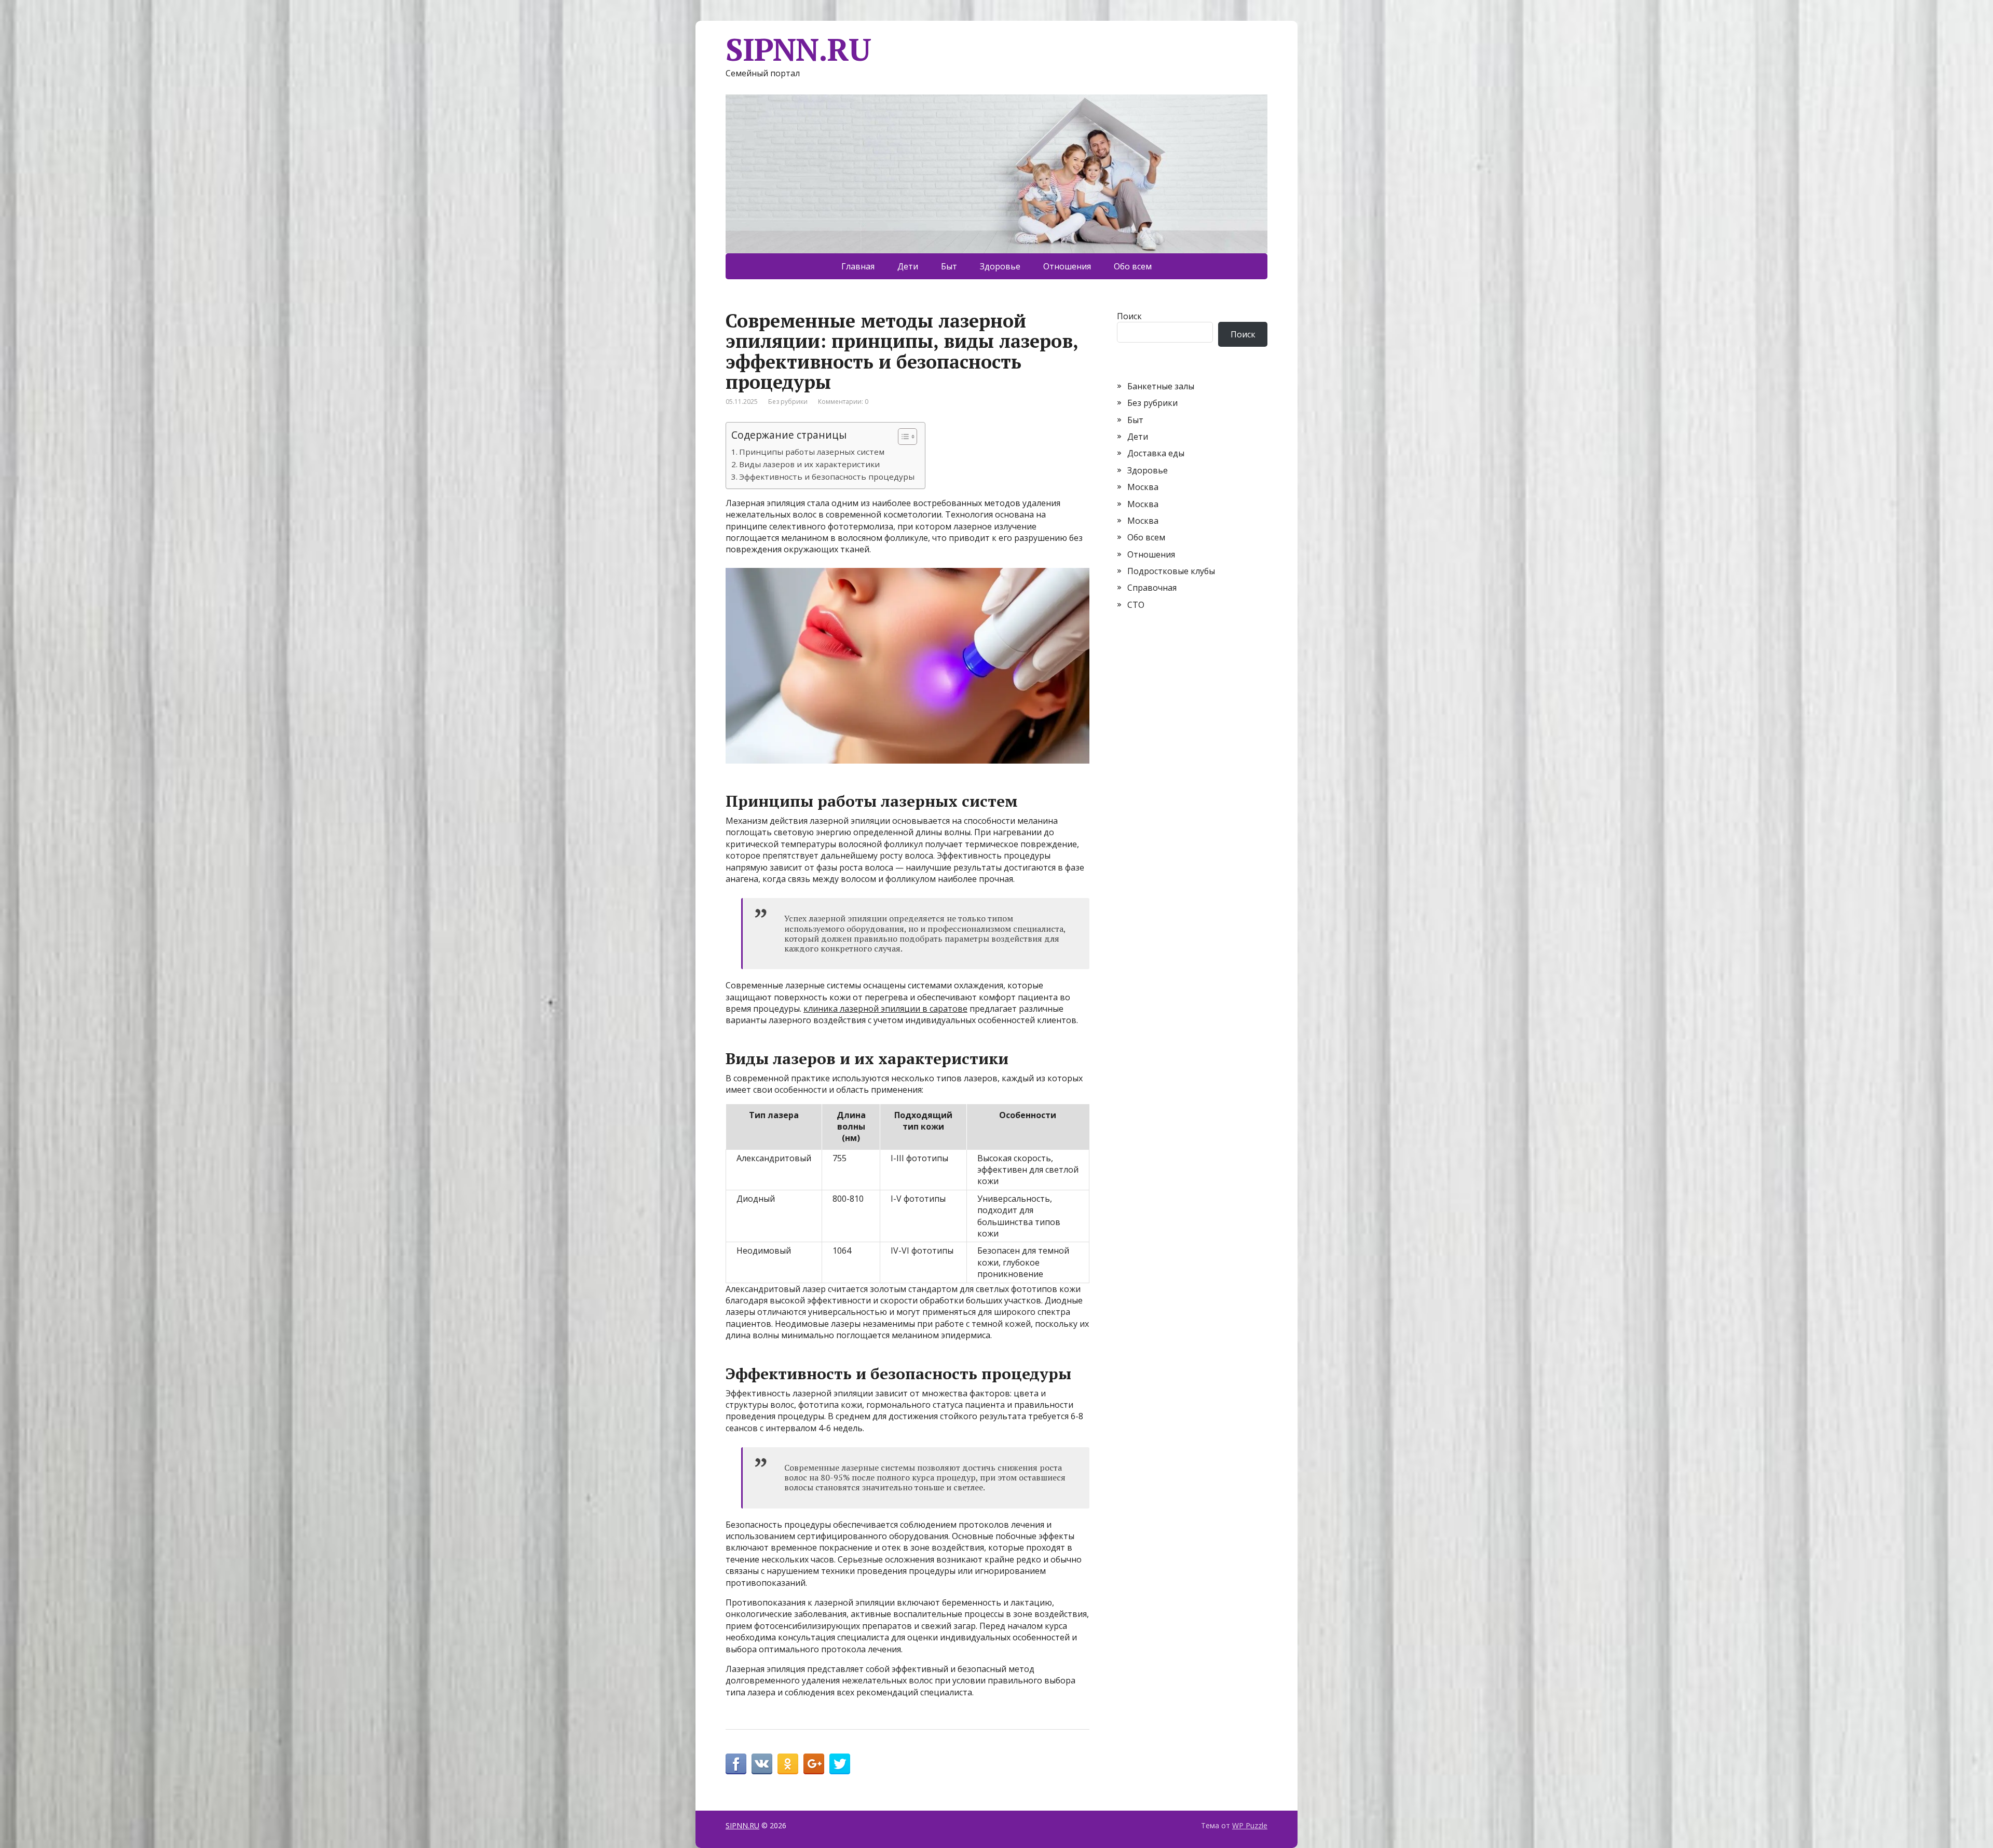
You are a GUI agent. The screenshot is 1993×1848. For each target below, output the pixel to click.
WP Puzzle (1250, 1825)
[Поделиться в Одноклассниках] (788, 1764)
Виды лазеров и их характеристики (809, 464)
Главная (858, 266)
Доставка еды (1156, 453)
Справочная (1152, 588)
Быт (949, 266)
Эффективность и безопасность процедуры (827, 477)
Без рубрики (788, 402)
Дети (908, 266)
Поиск (1129, 316)
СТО (1136, 605)
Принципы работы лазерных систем (812, 452)
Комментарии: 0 (843, 402)
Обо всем (1133, 266)
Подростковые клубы (1171, 571)
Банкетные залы (1161, 386)
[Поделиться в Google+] (814, 1764)
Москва (1143, 487)
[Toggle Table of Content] (902, 437)
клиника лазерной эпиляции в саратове (885, 1009)
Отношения (1067, 266)
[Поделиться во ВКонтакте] (762, 1764)
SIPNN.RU (798, 49)
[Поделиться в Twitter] (840, 1764)
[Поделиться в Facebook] (736, 1764)
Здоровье (1000, 266)
